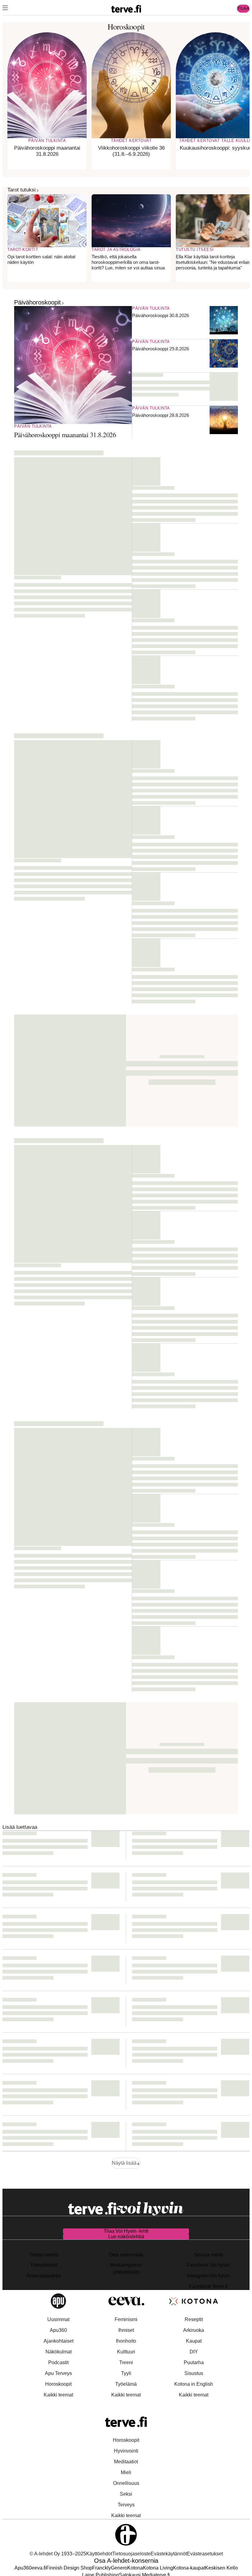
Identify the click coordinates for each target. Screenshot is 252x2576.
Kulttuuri (126, 2352)
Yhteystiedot (44, 2265)
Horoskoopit (58, 2384)
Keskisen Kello (221, 2568)
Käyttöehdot (99, 2554)
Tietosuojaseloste (131, 2554)
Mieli (126, 2472)
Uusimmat (58, 2319)
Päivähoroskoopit (37, 302)
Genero (119, 2568)
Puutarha (194, 2362)
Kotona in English (194, 2384)
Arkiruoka (194, 2330)
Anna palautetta (44, 2276)
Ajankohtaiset (59, 2341)
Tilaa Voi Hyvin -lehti (126, 2231)
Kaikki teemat (58, 2395)
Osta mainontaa (126, 2255)
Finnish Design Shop (69, 2568)
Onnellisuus (126, 2483)
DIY (194, 2352)
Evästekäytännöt (169, 2554)
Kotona (135, 2568)
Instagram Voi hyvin (209, 2276)
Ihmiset (126, 2330)
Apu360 (58, 2330)
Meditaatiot (126, 2462)
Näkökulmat (59, 2352)
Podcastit (58, 2362)
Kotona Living (158, 2568)
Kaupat (194, 2341)
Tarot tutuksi (22, 190)
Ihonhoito (126, 2341)
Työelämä (126, 2384)
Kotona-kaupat (189, 2568)
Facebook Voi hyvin (208, 2265)
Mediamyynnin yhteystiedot (126, 2268)
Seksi (126, 2494)
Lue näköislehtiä (126, 2237)
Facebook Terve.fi (208, 2286)
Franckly (102, 2568)
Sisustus (194, 2373)
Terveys (126, 2505)
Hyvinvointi (126, 2451)
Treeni (126, 2362)
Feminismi (126, 2319)
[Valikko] (5, 9)
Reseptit (194, 2319)
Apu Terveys (58, 2373)
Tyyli (126, 2373)
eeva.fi (39, 2568)
